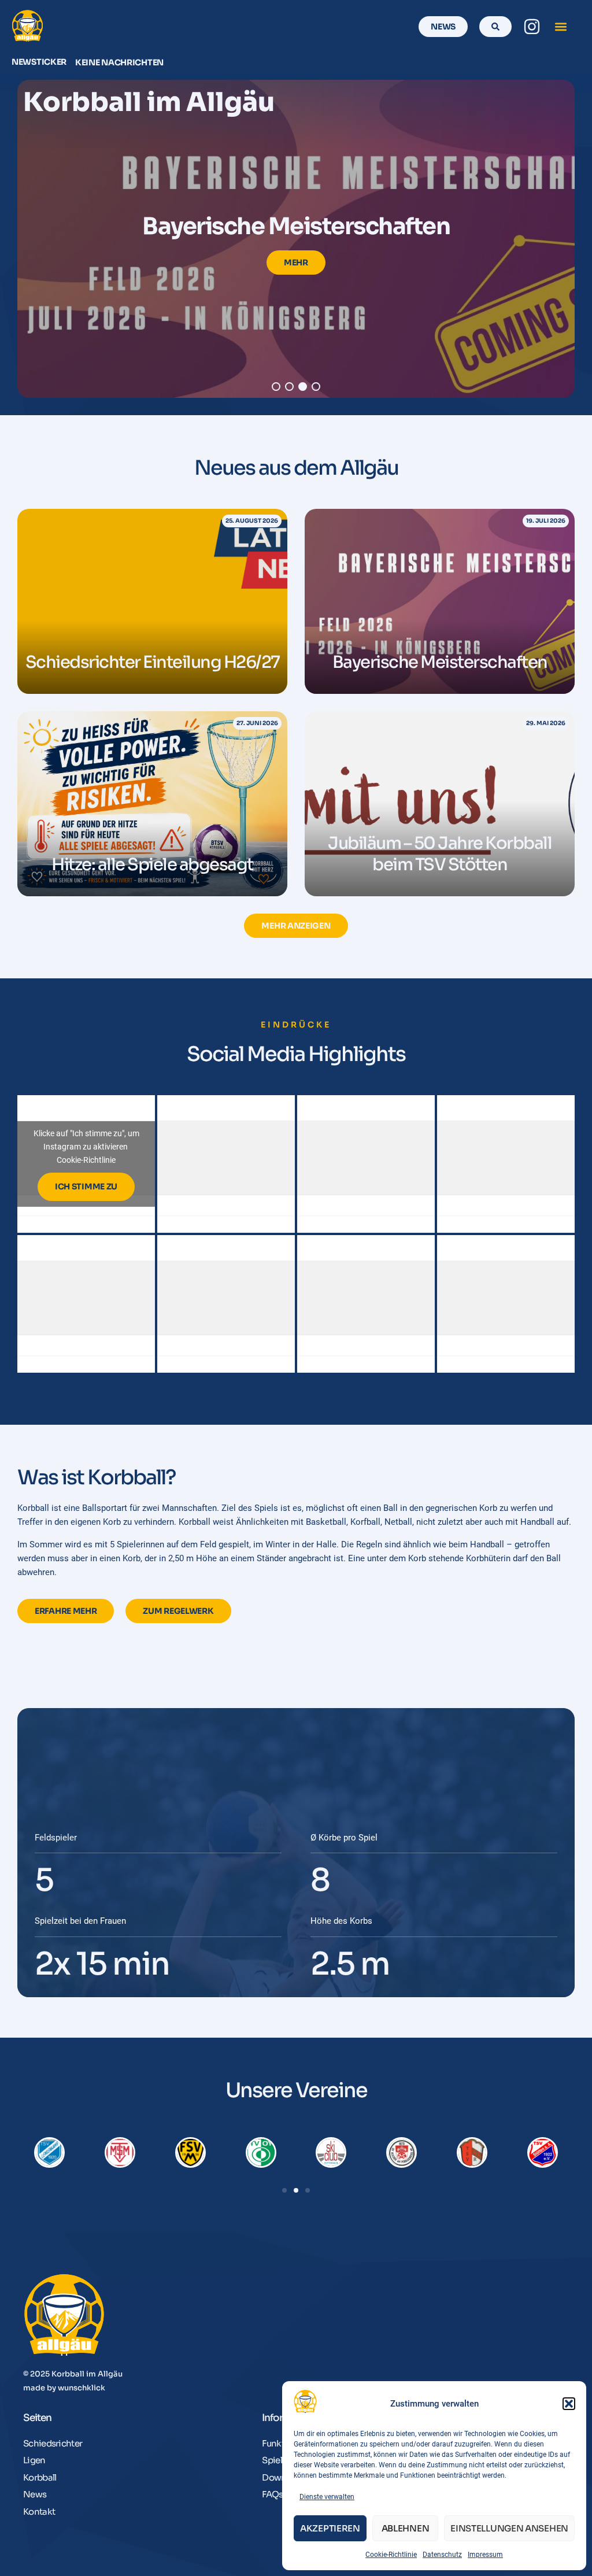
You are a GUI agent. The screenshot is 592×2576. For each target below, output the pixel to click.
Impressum (485, 2555)
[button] (569, 2404)
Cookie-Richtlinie (391, 2555)
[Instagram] (532, 27)
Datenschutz (442, 2555)
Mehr (296, 263)
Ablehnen (406, 2528)
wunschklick (82, 2388)
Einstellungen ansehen (509, 2528)
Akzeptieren (330, 2528)
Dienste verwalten (327, 2497)
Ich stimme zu (86, 1187)
